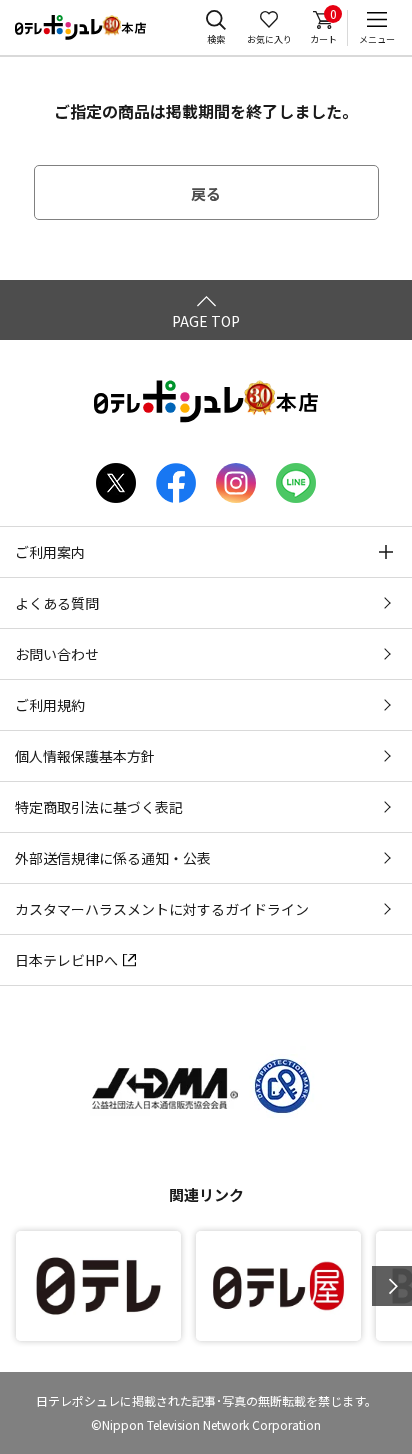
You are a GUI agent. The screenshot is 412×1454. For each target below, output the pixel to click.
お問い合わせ (57, 654)
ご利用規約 (50, 705)
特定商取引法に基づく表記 (99, 807)
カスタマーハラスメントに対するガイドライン (162, 909)
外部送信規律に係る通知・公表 (113, 858)
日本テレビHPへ (66, 960)
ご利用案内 (50, 552)
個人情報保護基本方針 (85, 756)
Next (392, 1286)
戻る (206, 193)
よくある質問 (57, 603)
